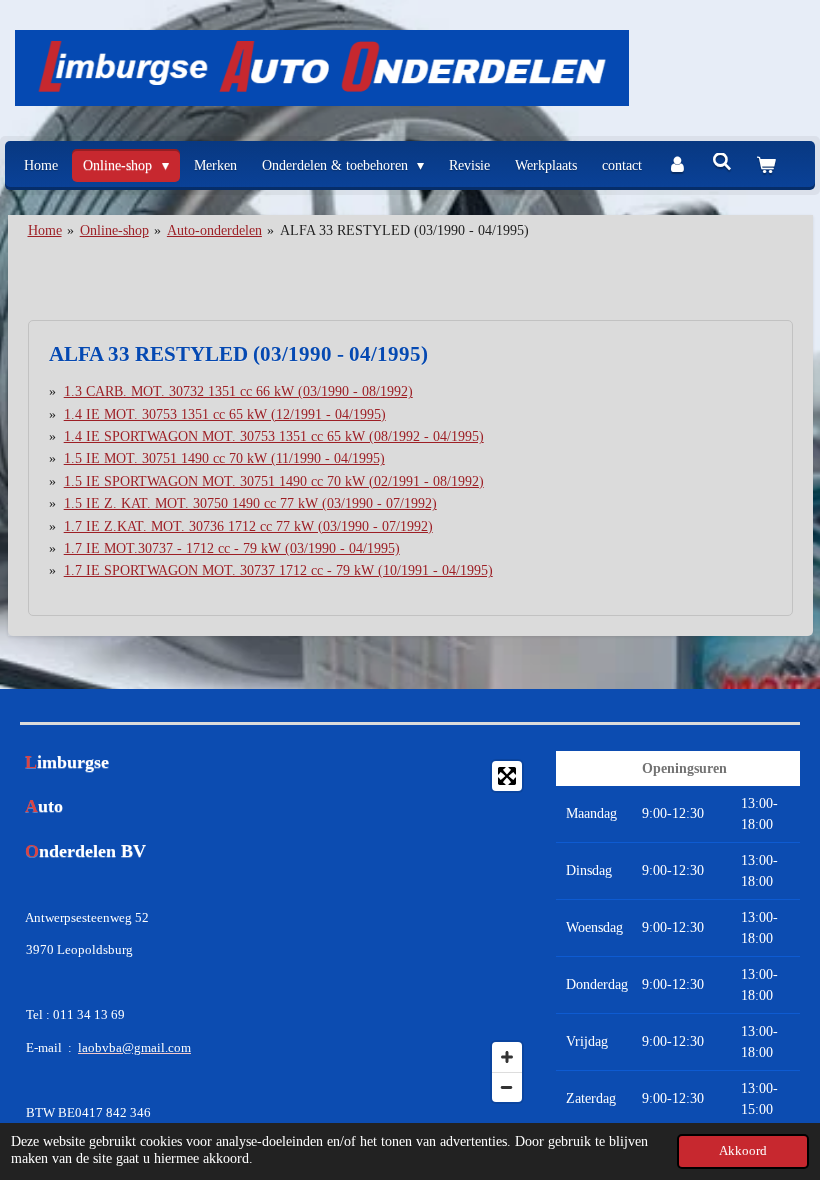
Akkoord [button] (743, 1151)
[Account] (677, 165)
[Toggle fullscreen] (507, 776)
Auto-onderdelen (214, 230)
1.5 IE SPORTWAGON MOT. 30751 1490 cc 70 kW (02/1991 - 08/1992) (274, 481)
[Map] (410, 931)
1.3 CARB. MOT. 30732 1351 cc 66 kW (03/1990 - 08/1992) (238, 391)
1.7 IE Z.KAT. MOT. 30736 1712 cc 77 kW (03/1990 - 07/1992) (248, 526)
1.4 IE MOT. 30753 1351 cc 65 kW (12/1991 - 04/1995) (225, 414)
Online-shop (114, 230)
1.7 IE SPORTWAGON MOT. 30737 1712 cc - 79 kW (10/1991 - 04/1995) (278, 570)
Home (45, 230)
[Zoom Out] (507, 1087)
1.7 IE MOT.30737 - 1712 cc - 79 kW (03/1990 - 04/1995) (232, 548)
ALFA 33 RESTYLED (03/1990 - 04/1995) (404, 230)
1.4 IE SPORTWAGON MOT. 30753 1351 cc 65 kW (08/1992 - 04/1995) (274, 436)
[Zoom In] (507, 1057)
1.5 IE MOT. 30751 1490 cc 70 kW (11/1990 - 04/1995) (224, 458)
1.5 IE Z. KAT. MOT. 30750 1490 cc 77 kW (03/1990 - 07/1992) (250, 503)
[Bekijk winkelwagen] (766, 165)
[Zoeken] (722, 163)
